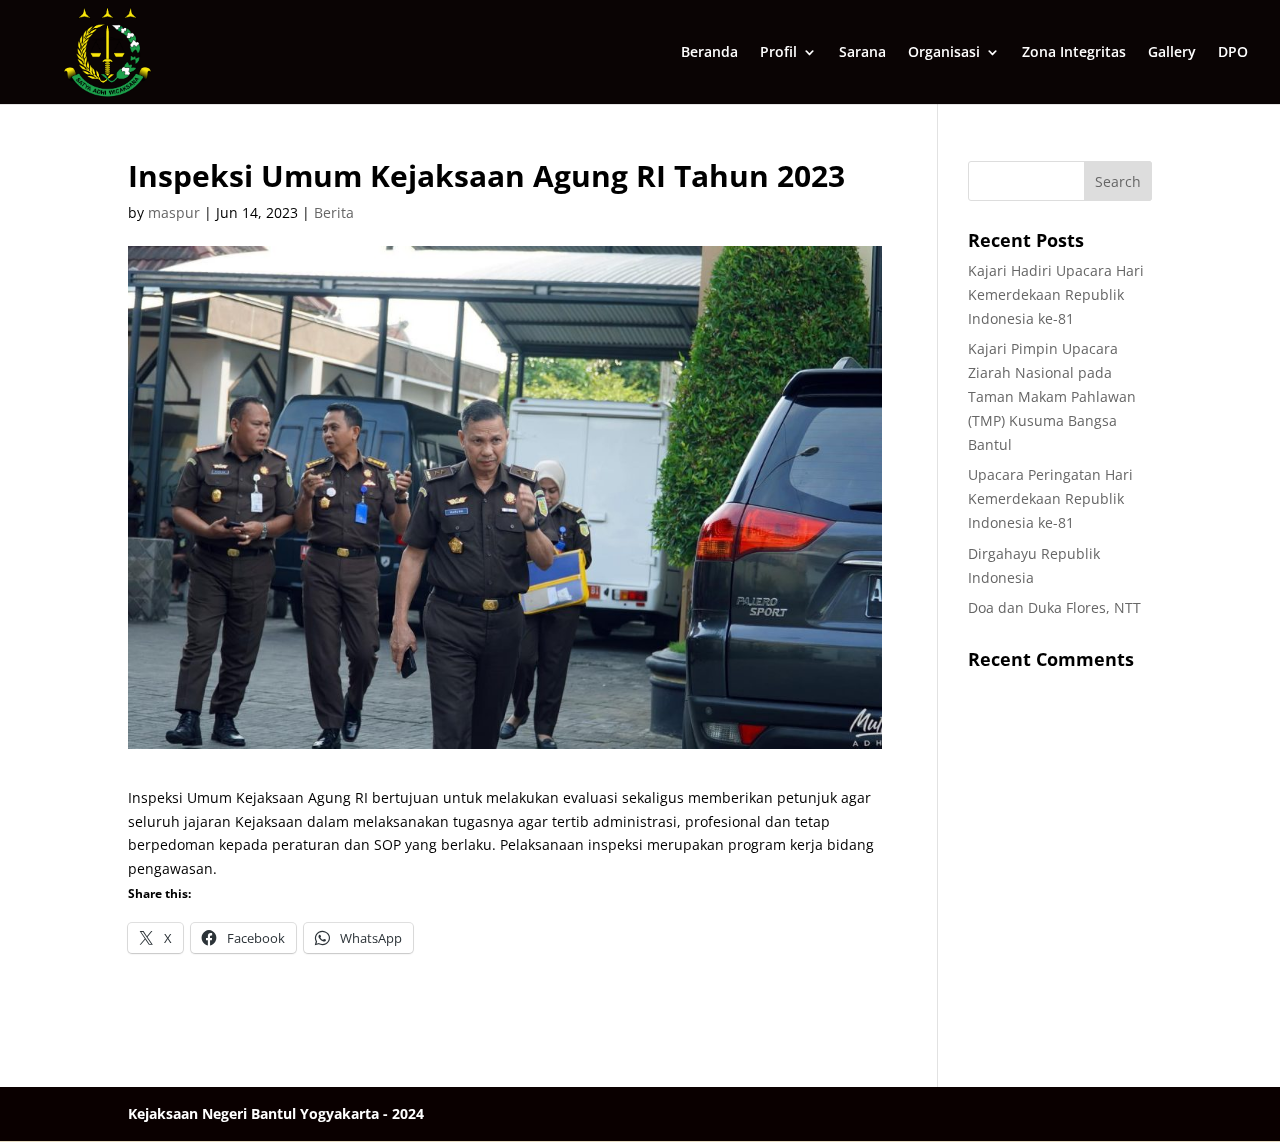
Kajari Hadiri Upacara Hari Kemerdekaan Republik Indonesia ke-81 (1056, 294)
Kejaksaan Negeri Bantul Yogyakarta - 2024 (276, 1113)
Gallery (1172, 53)
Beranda (709, 53)
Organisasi (944, 53)
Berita (334, 212)
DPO (1233, 53)
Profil (778, 53)
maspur (174, 212)
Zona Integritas (1074, 53)
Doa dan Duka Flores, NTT (1054, 607)
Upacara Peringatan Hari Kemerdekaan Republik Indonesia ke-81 (1050, 498)
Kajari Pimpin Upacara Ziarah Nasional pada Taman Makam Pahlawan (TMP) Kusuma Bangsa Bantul (1052, 396)
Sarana (862, 53)
